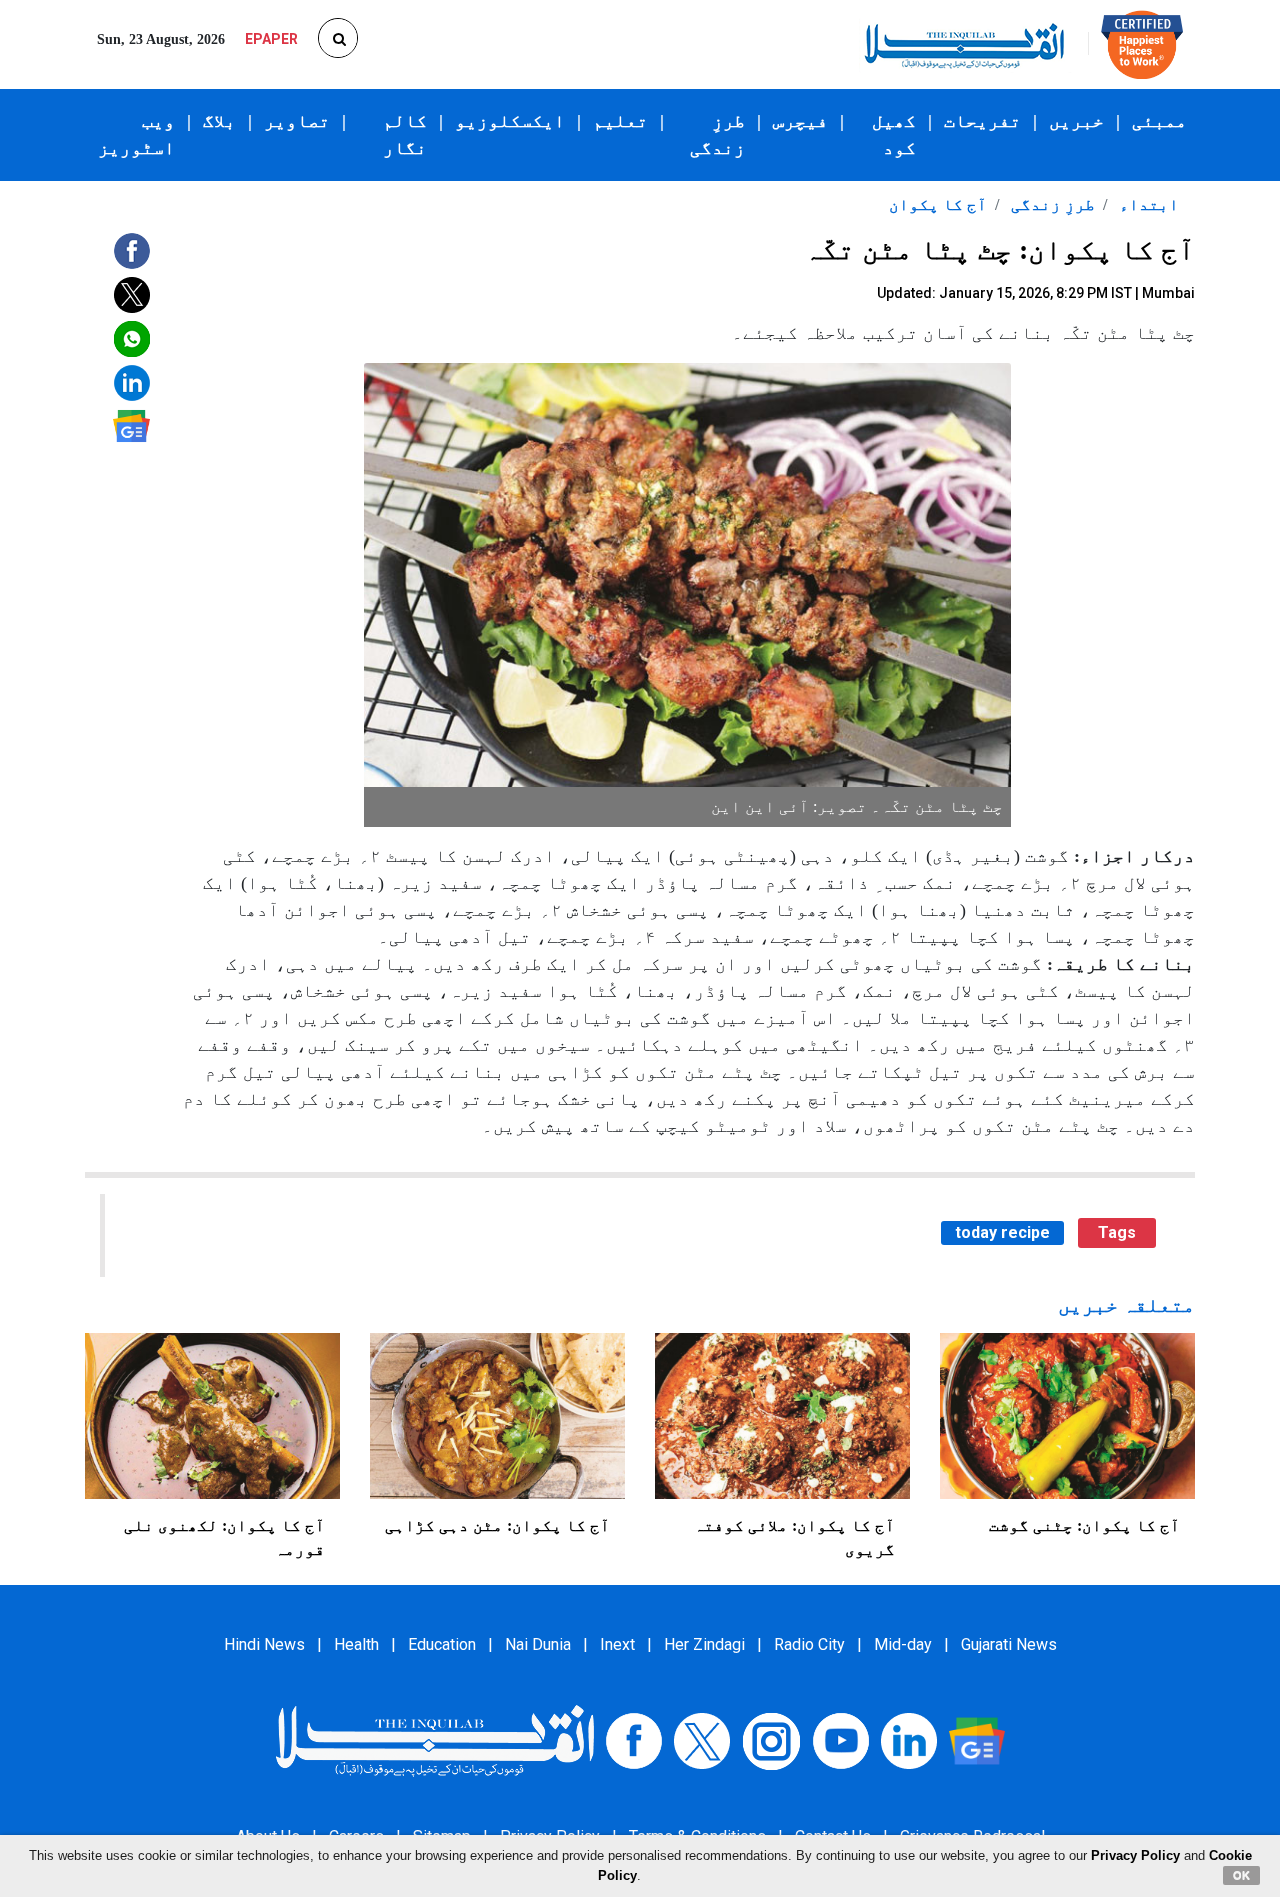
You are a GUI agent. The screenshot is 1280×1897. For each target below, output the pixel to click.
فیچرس (800, 121)
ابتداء (1147, 204)
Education (442, 1644)
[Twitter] (702, 1739)
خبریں (1076, 121)
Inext (617, 1644)
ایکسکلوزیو (510, 121)
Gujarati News (1009, 1644)
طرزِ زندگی (717, 134)
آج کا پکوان (938, 204)
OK (1241, 1875)
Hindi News (264, 1644)
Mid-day (903, 1644)
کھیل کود (894, 134)
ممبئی (1159, 121)
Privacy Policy (1135, 1855)
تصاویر (297, 121)
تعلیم (620, 121)
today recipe (1002, 1232)
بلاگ (219, 121)
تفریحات (982, 121)
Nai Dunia (538, 1644)
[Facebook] (634, 1739)
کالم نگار (405, 134)
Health (356, 1644)
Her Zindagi (704, 1644)
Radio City (809, 1644)
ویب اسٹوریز (136, 134)
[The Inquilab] (435, 1739)
